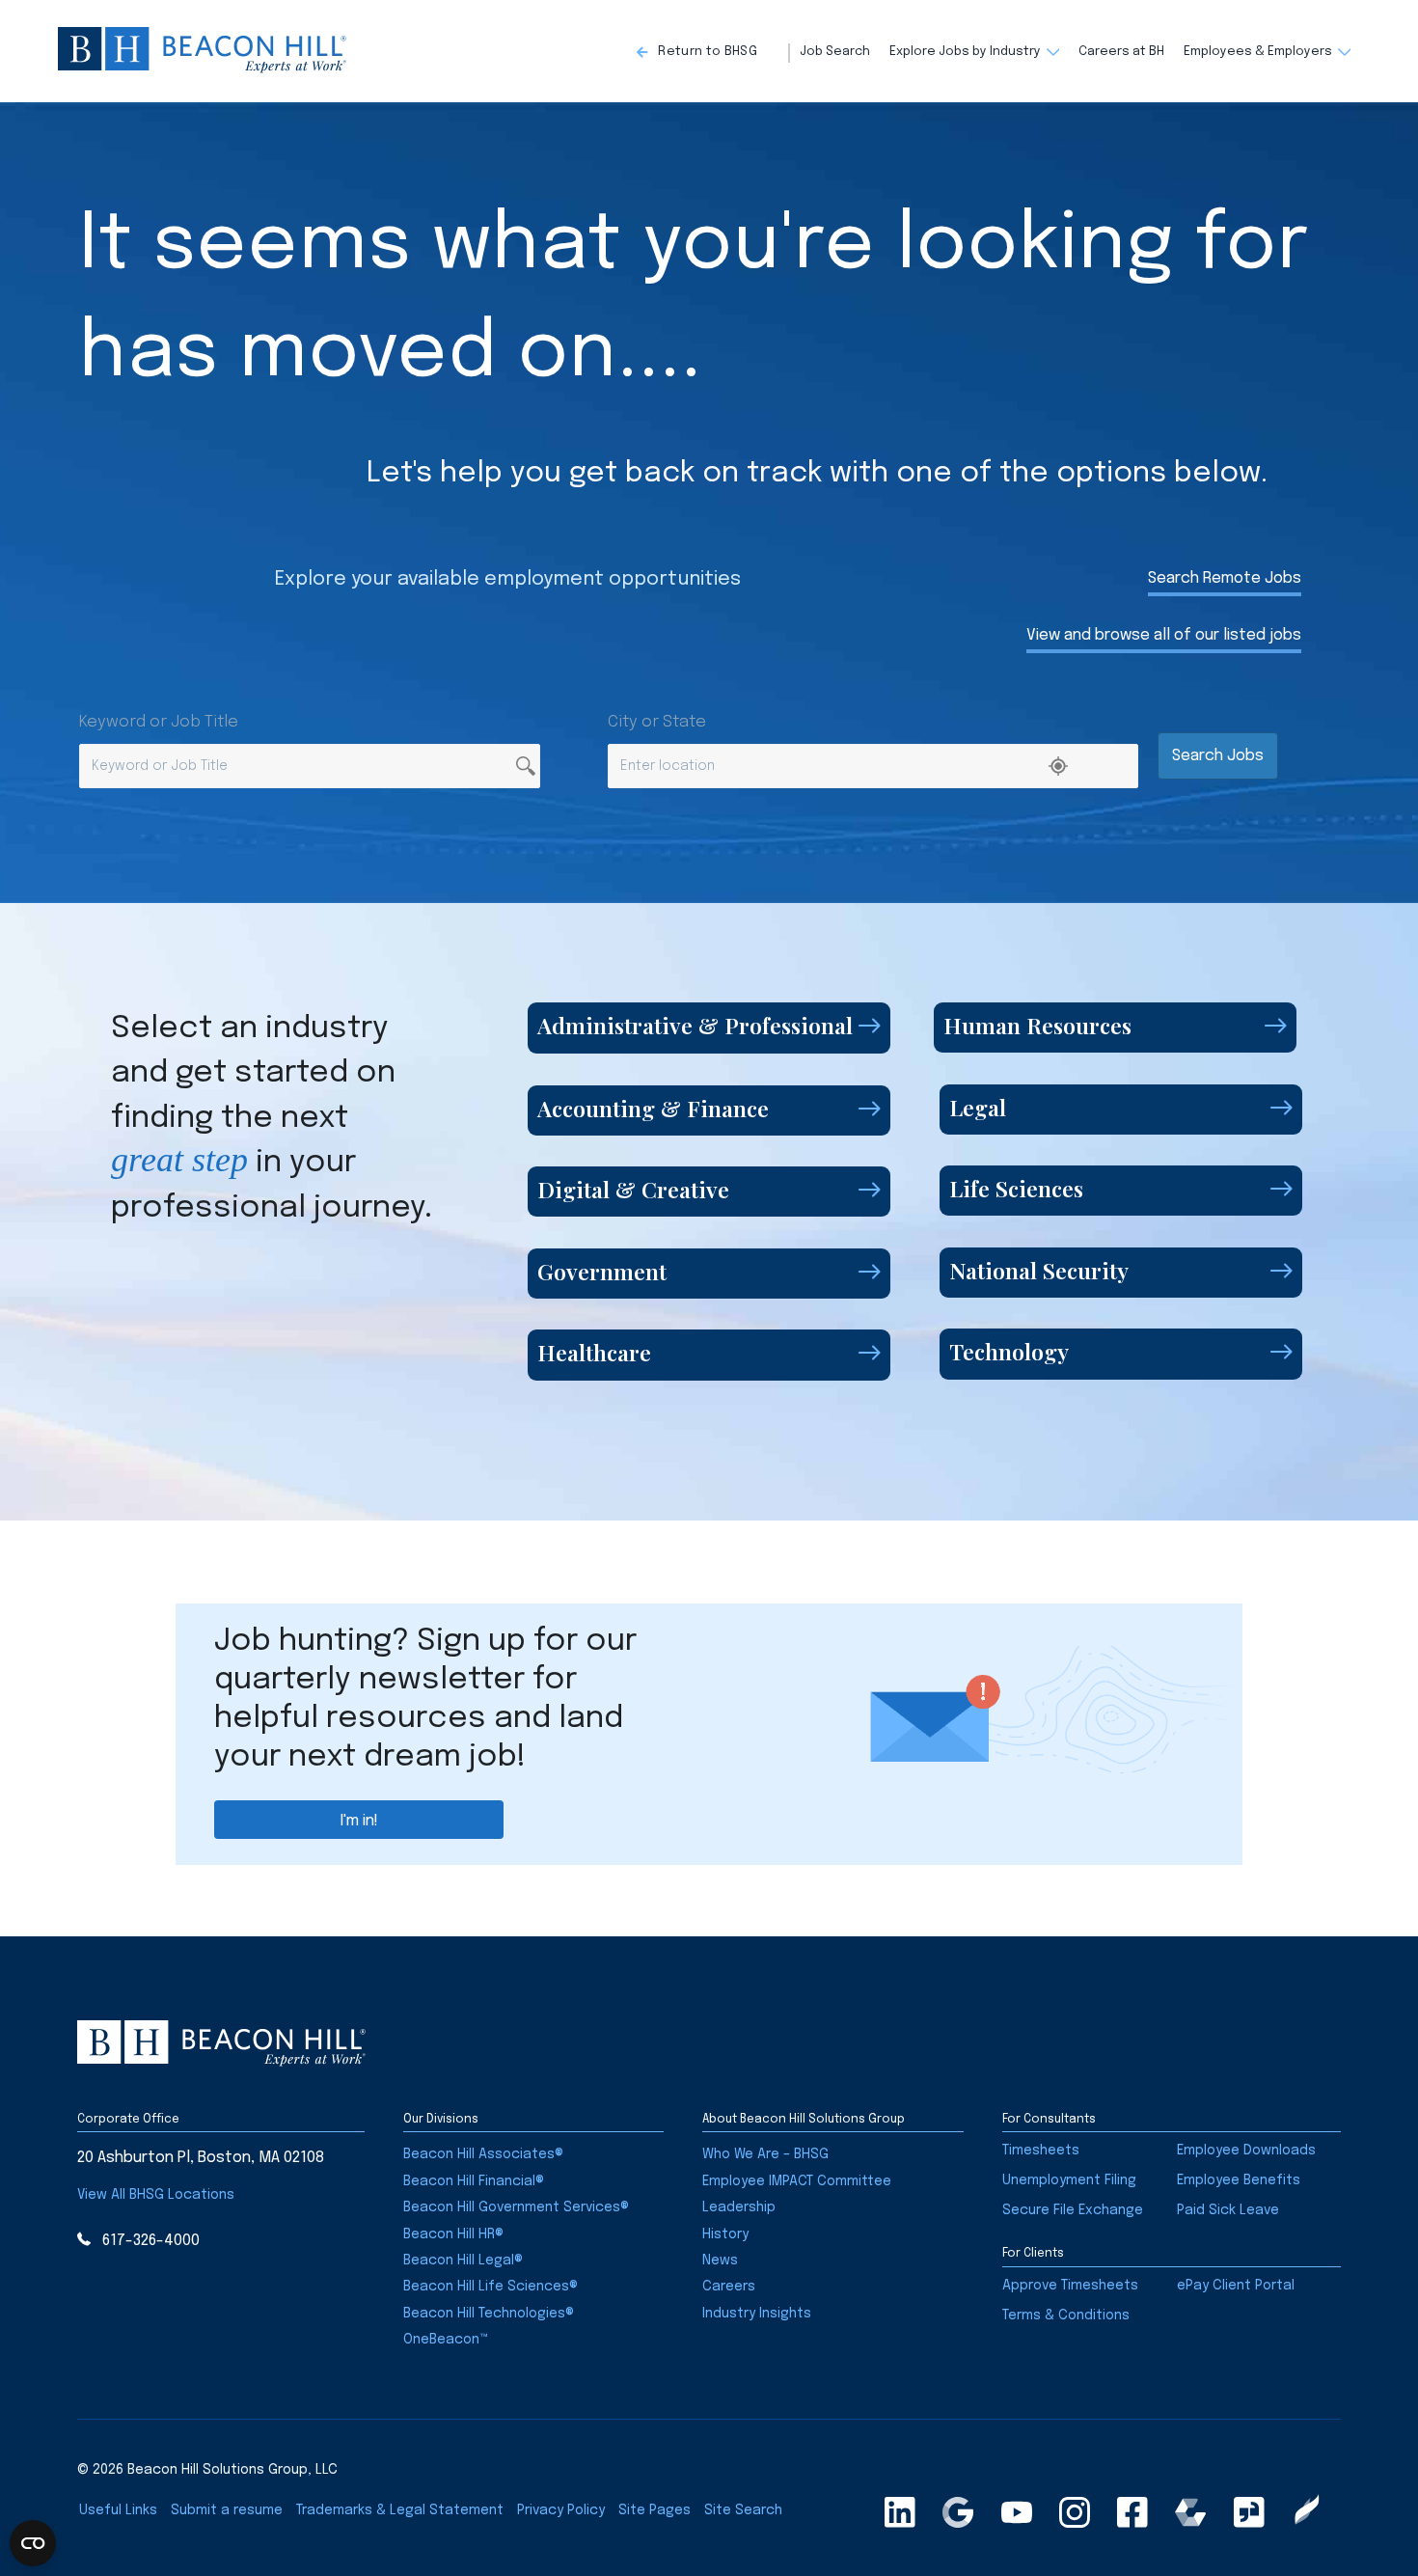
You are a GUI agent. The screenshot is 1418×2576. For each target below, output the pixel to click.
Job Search (835, 52)
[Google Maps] (958, 2512)
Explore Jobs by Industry (965, 52)
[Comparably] (1190, 2512)
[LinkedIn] (900, 2512)
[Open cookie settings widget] (33, 2543)
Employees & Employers (1258, 52)
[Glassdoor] (1249, 2512)
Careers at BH (1121, 52)
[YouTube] (1017, 2512)
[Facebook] (1132, 2512)
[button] (713, 53)
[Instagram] (1075, 2512)
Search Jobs (1218, 756)
